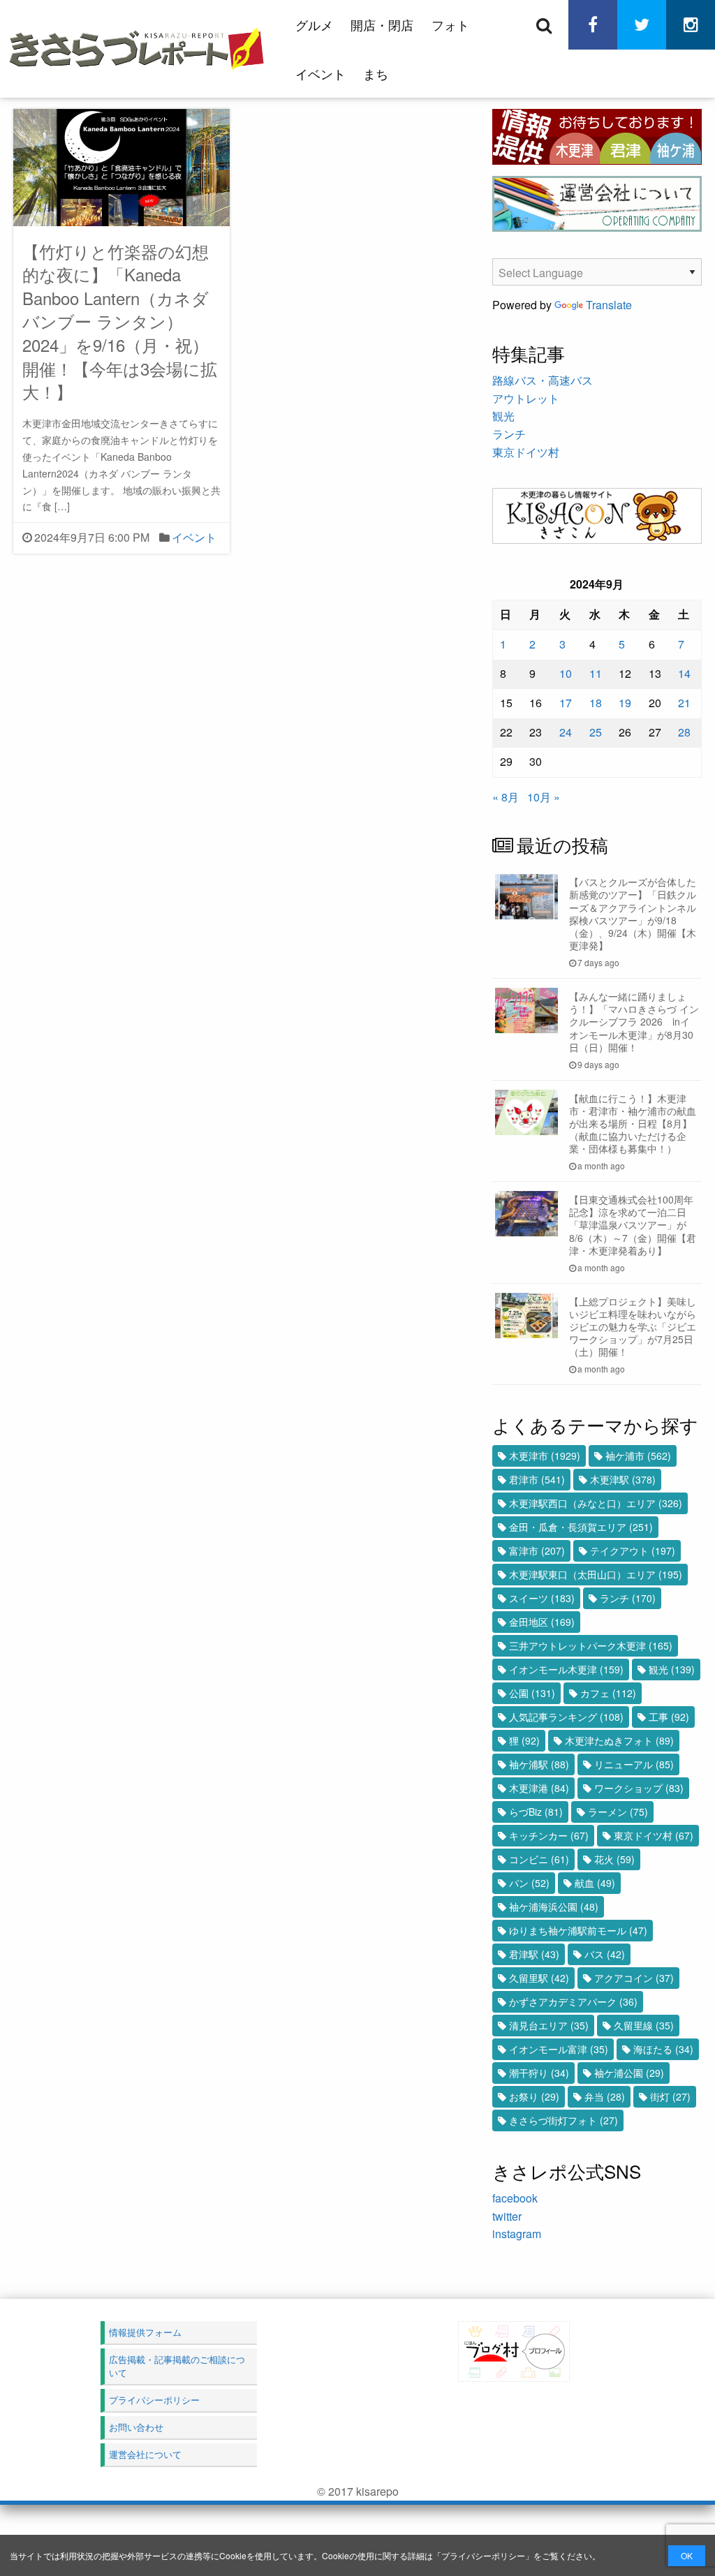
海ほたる (663, 2049)
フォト (450, 24)
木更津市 (545, 1456)
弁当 (605, 2096)
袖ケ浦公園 (629, 2073)
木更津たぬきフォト (619, 1740)
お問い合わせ (136, 2427)
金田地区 (542, 1622)
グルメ (314, 24)
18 (596, 703)
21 (684, 703)
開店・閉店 (382, 24)
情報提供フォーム (145, 2332)
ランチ (509, 434)
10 (566, 673)
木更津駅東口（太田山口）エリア (596, 1574)
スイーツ (542, 1598)
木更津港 (539, 1788)
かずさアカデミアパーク (573, 2001)
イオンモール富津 (559, 2049)
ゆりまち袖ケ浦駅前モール (578, 1930)
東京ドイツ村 (526, 452)
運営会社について (145, 2454)
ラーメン (618, 1812)
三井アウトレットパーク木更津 (591, 1645)
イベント (320, 73)
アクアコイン (634, 1978)
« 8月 (506, 797)
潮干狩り (539, 2073)
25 (596, 732)
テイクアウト (633, 1550)
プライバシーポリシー (483, 2555)
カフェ (608, 1693)
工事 (669, 1717)
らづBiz (536, 1812)
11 (596, 673)
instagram (517, 2234)
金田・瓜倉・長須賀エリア (581, 1527)
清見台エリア (549, 2025)
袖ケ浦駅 (539, 1764)
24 (566, 732)
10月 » (544, 797)
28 (684, 732)
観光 (503, 416)
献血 (595, 1883)
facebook (515, 2198)
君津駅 (534, 1954)
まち (376, 73)
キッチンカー (549, 1835)
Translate (609, 305)
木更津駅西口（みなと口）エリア (596, 1503)
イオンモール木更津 (566, 1669)
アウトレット (526, 398)
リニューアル (634, 1764)
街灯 (670, 2096)
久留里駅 (539, 1978)
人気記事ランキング (566, 1717)
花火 (614, 1859)
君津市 (537, 1479)
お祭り (534, 2096)
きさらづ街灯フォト (563, 2120)
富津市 (537, 1550)
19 (625, 703)
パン (529, 1883)
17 (566, 703)
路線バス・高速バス (543, 380)
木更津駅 (623, 1479)
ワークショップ (639, 1788)
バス (605, 1954)
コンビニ (539, 1859)
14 (684, 673)
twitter (507, 2216)
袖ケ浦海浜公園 (554, 1907)
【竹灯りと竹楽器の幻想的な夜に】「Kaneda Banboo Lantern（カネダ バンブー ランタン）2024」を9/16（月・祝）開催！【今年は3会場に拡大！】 (120, 321)
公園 (532, 1693)
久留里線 (644, 2025)
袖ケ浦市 (638, 1456)
